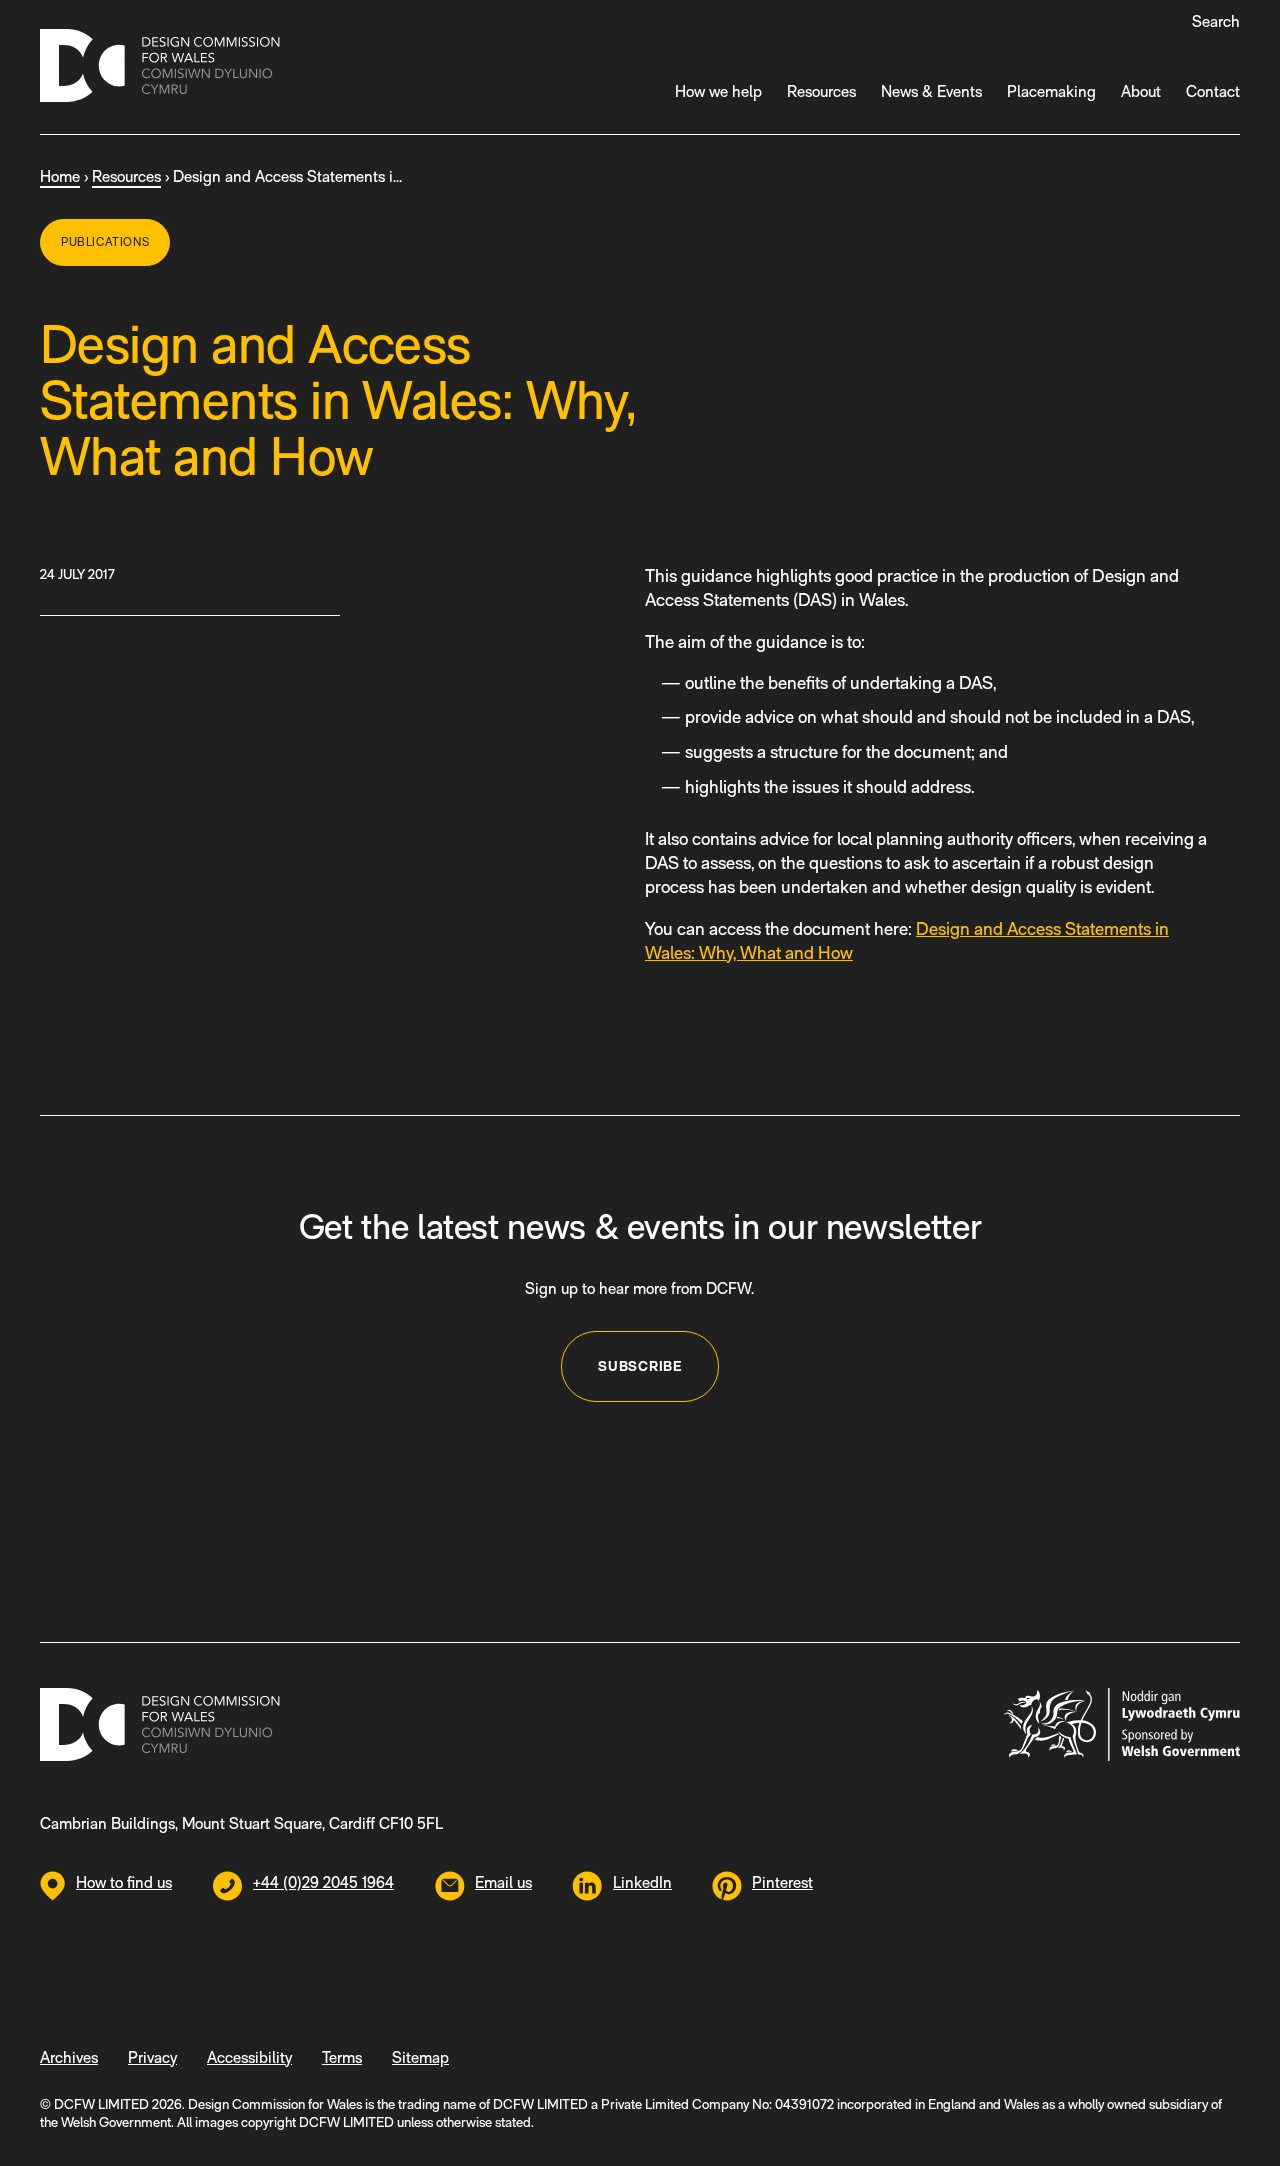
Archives (69, 2057)
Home (60, 176)
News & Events (931, 91)
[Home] (160, 69)
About (1141, 91)
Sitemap (420, 2057)
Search (1216, 21)
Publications (105, 242)
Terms (342, 2057)
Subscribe (639, 1366)
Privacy (152, 2057)
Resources (821, 91)
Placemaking (1051, 91)
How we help (718, 91)
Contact (1213, 91)
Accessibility (249, 2057)
